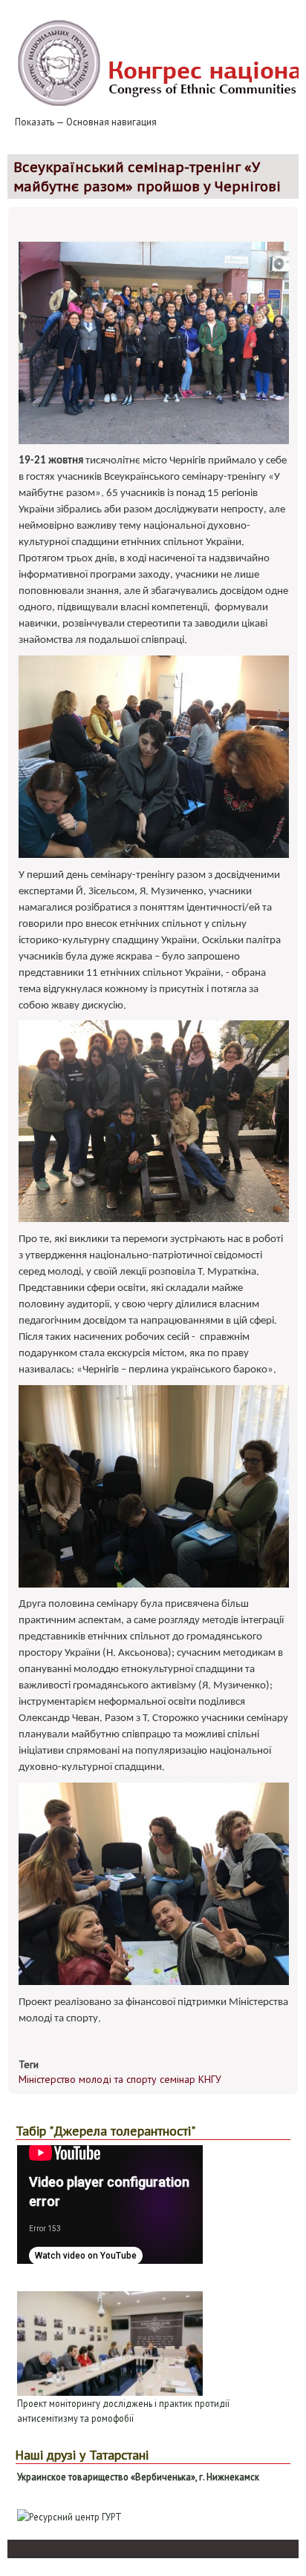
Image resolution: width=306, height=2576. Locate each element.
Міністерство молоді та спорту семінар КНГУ (120, 2079)
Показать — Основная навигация (86, 122)
